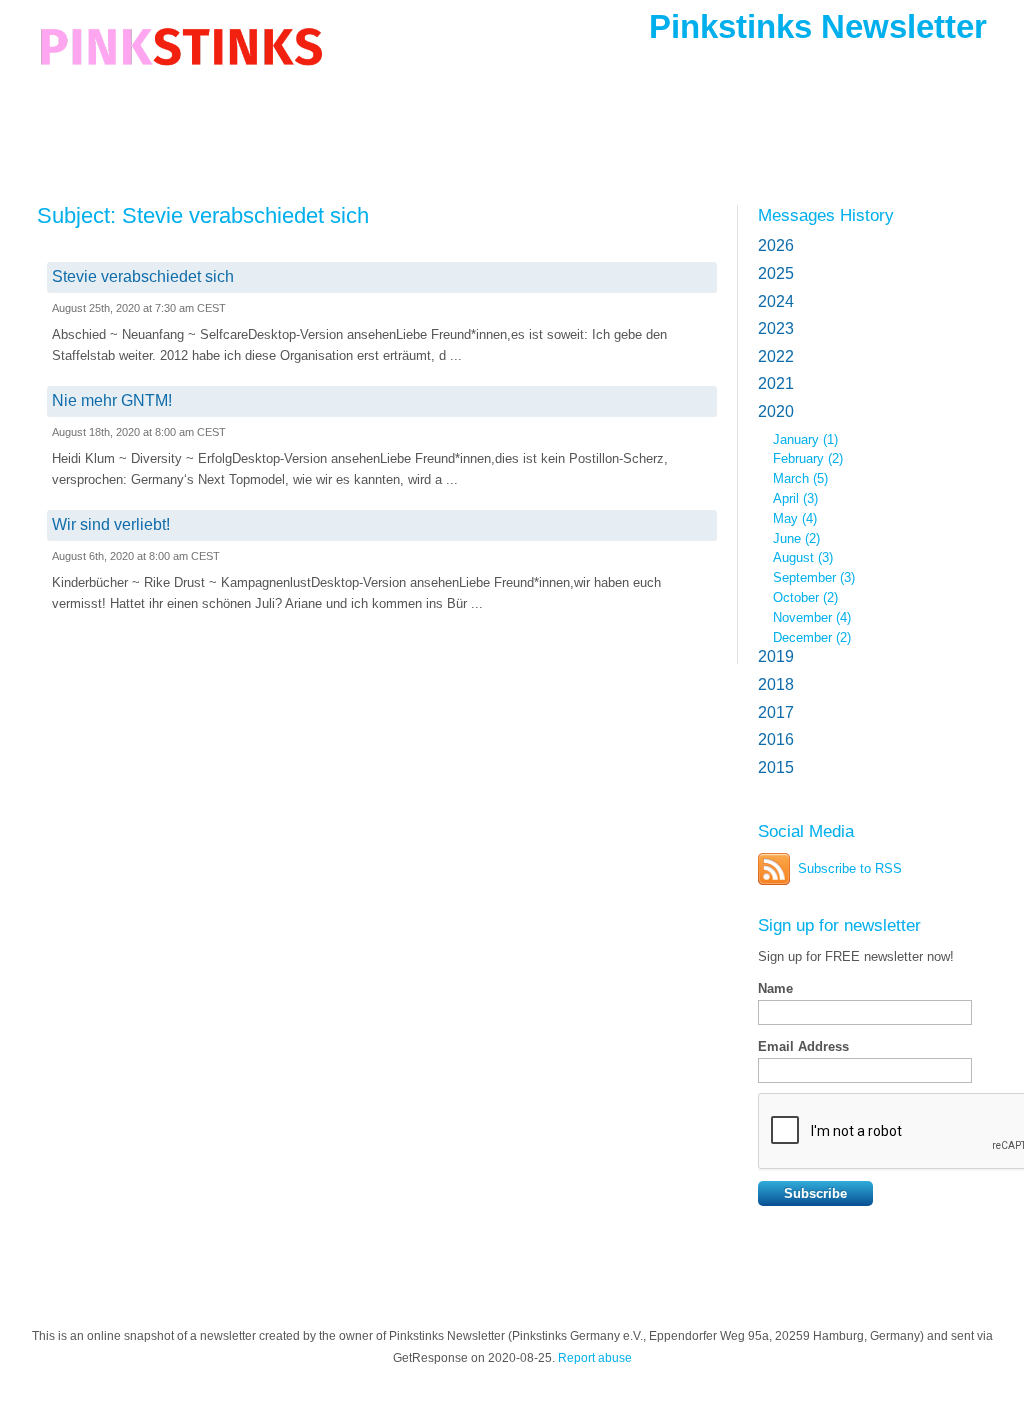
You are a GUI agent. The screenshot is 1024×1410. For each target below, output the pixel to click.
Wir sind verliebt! (111, 524)
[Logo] (181, 62)
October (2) (805, 597)
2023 (776, 328)
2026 (776, 245)
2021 (776, 383)
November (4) (812, 617)
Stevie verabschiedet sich (143, 276)
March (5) (800, 478)
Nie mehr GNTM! (112, 400)
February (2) (808, 458)
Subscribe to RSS (850, 868)
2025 (776, 273)
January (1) (805, 439)
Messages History (826, 215)
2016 (776, 739)
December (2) (812, 637)
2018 (776, 684)
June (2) (796, 538)
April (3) (795, 498)
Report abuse (595, 1358)
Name (775, 988)
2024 (776, 301)
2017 (776, 712)
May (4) (795, 518)
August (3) (803, 557)
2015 (776, 767)
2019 (776, 656)
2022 (776, 356)
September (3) (814, 577)
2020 (776, 411)
